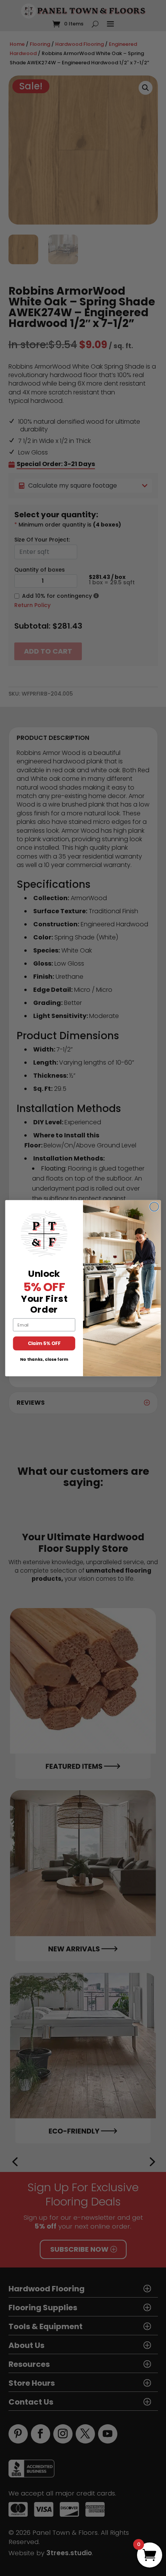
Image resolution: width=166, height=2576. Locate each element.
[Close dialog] (154, 1207)
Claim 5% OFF (44, 1343)
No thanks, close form (44, 1359)
